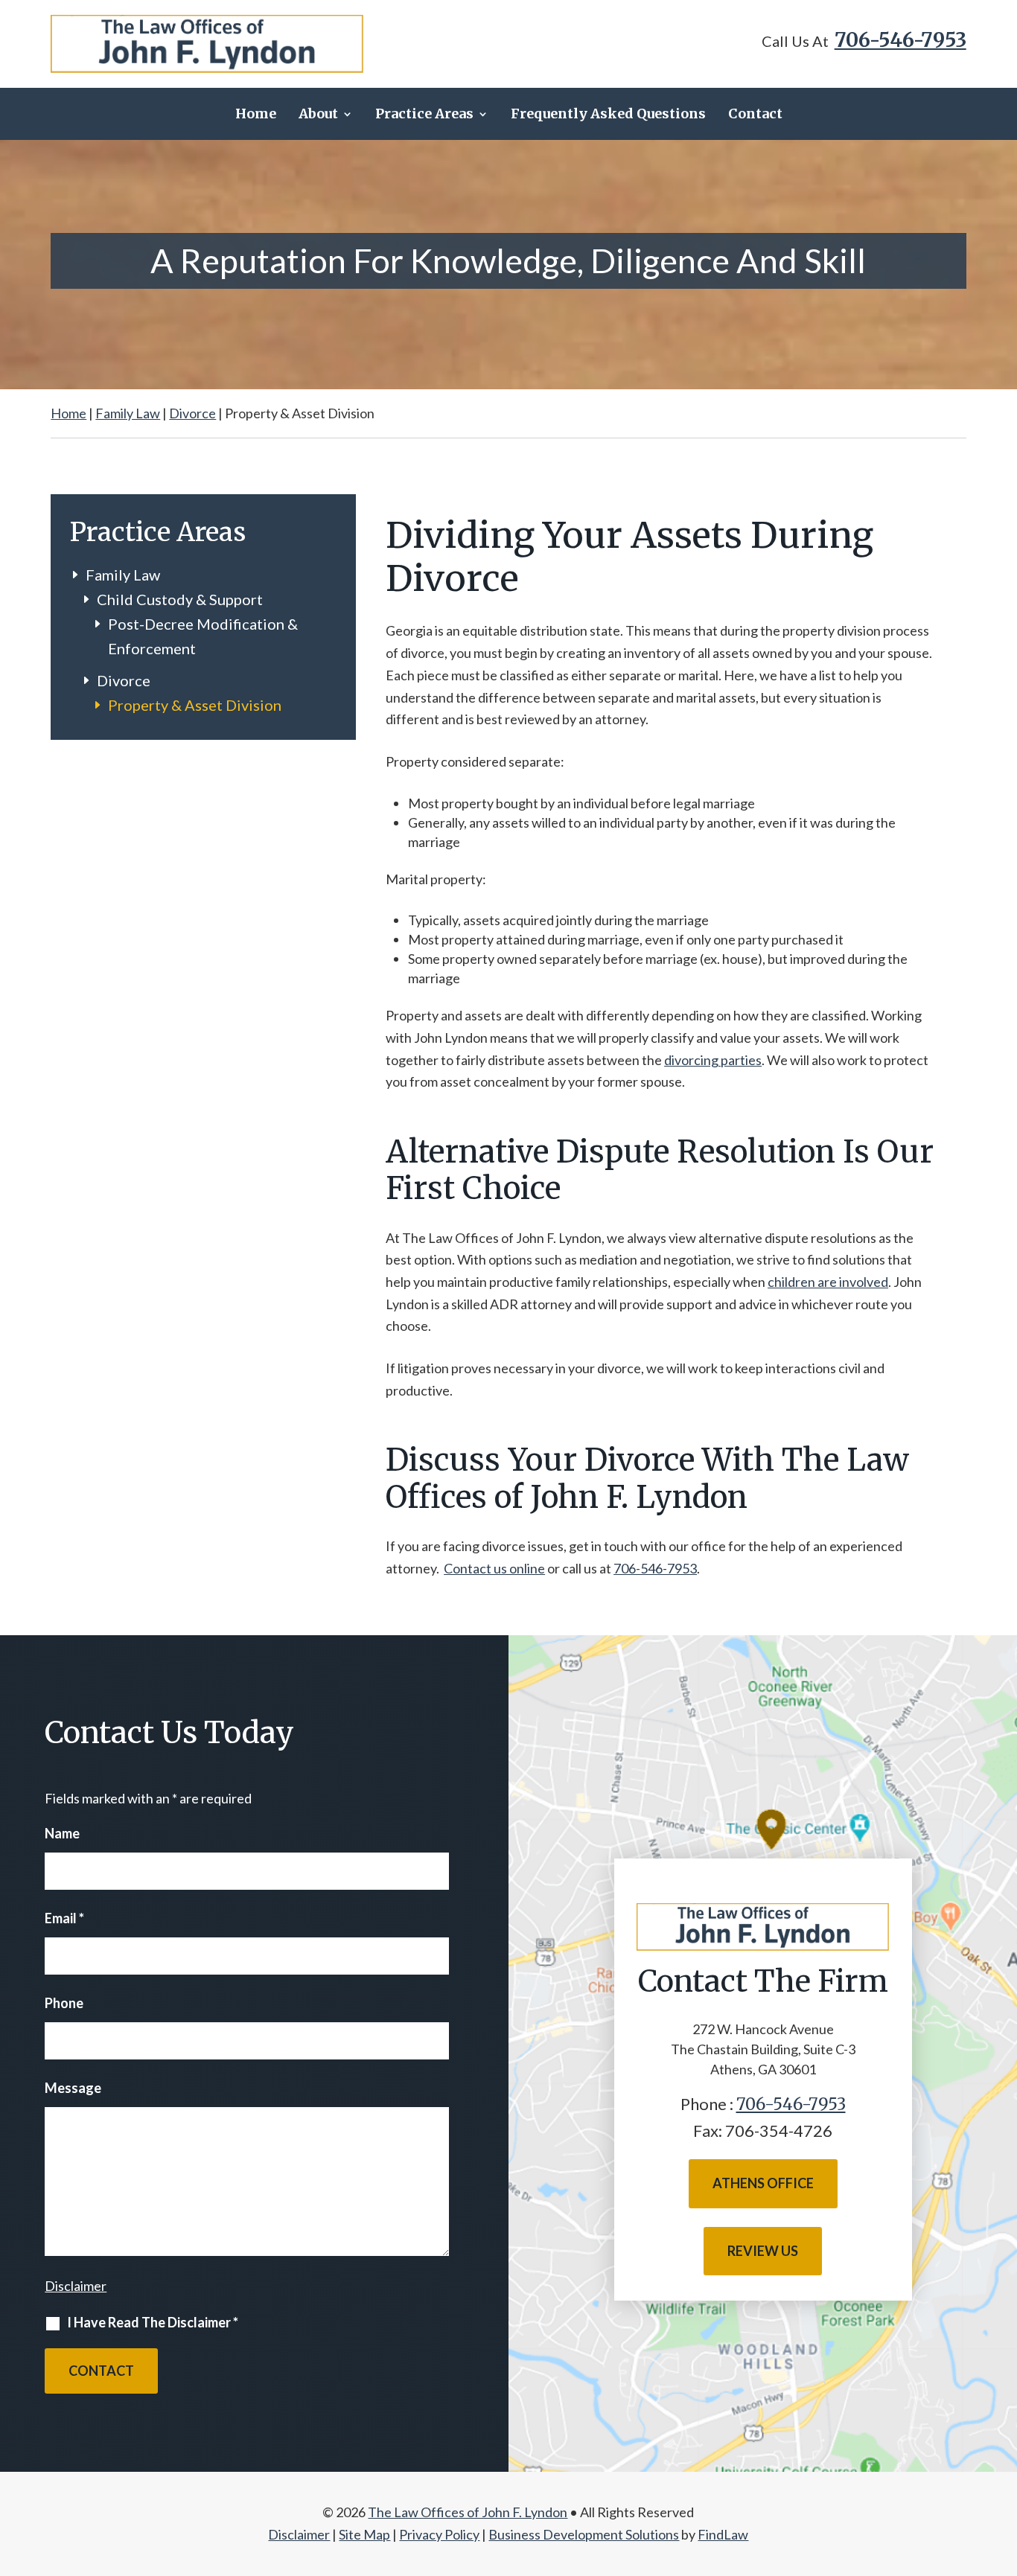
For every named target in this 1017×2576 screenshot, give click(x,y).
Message (73, 2088)
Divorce (124, 680)
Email (64, 1918)
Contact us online (494, 1568)
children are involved (828, 1282)
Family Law (123, 575)
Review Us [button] (763, 2251)
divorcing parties (713, 1060)
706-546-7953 (900, 40)
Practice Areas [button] (424, 114)
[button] (1001, 2467)
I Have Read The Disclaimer (153, 2322)
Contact (755, 114)
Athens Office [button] (763, 2183)
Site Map (364, 2534)
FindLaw (723, 2534)
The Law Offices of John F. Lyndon (468, 2512)
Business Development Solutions (584, 2534)
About (318, 114)
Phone (64, 2003)
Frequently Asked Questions (608, 114)
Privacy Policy (439, 2534)
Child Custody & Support (180, 599)
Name (62, 1833)
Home (256, 114)
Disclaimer (76, 2286)
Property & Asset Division (195, 705)
